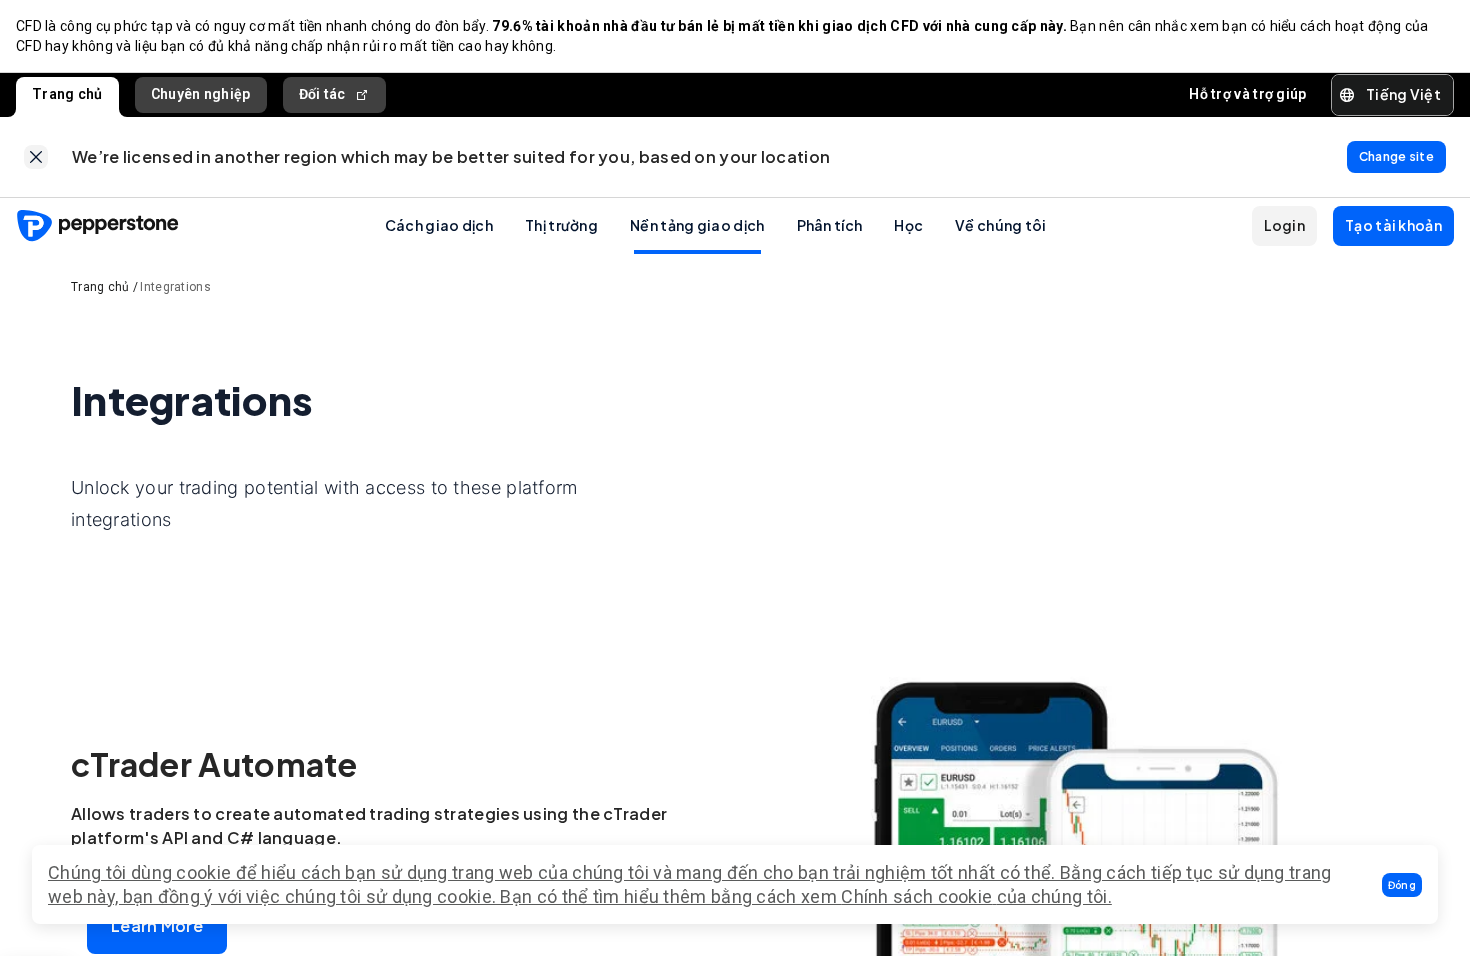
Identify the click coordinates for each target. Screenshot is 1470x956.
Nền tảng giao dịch (697, 225)
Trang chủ (67, 94)
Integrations (175, 287)
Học (908, 225)
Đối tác (322, 94)
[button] (1402, 885)
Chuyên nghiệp (201, 94)
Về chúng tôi (1001, 225)
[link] (36, 157)
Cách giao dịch (439, 225)
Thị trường (561, 225)
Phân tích (830, 225)
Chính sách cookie (916, 896)
